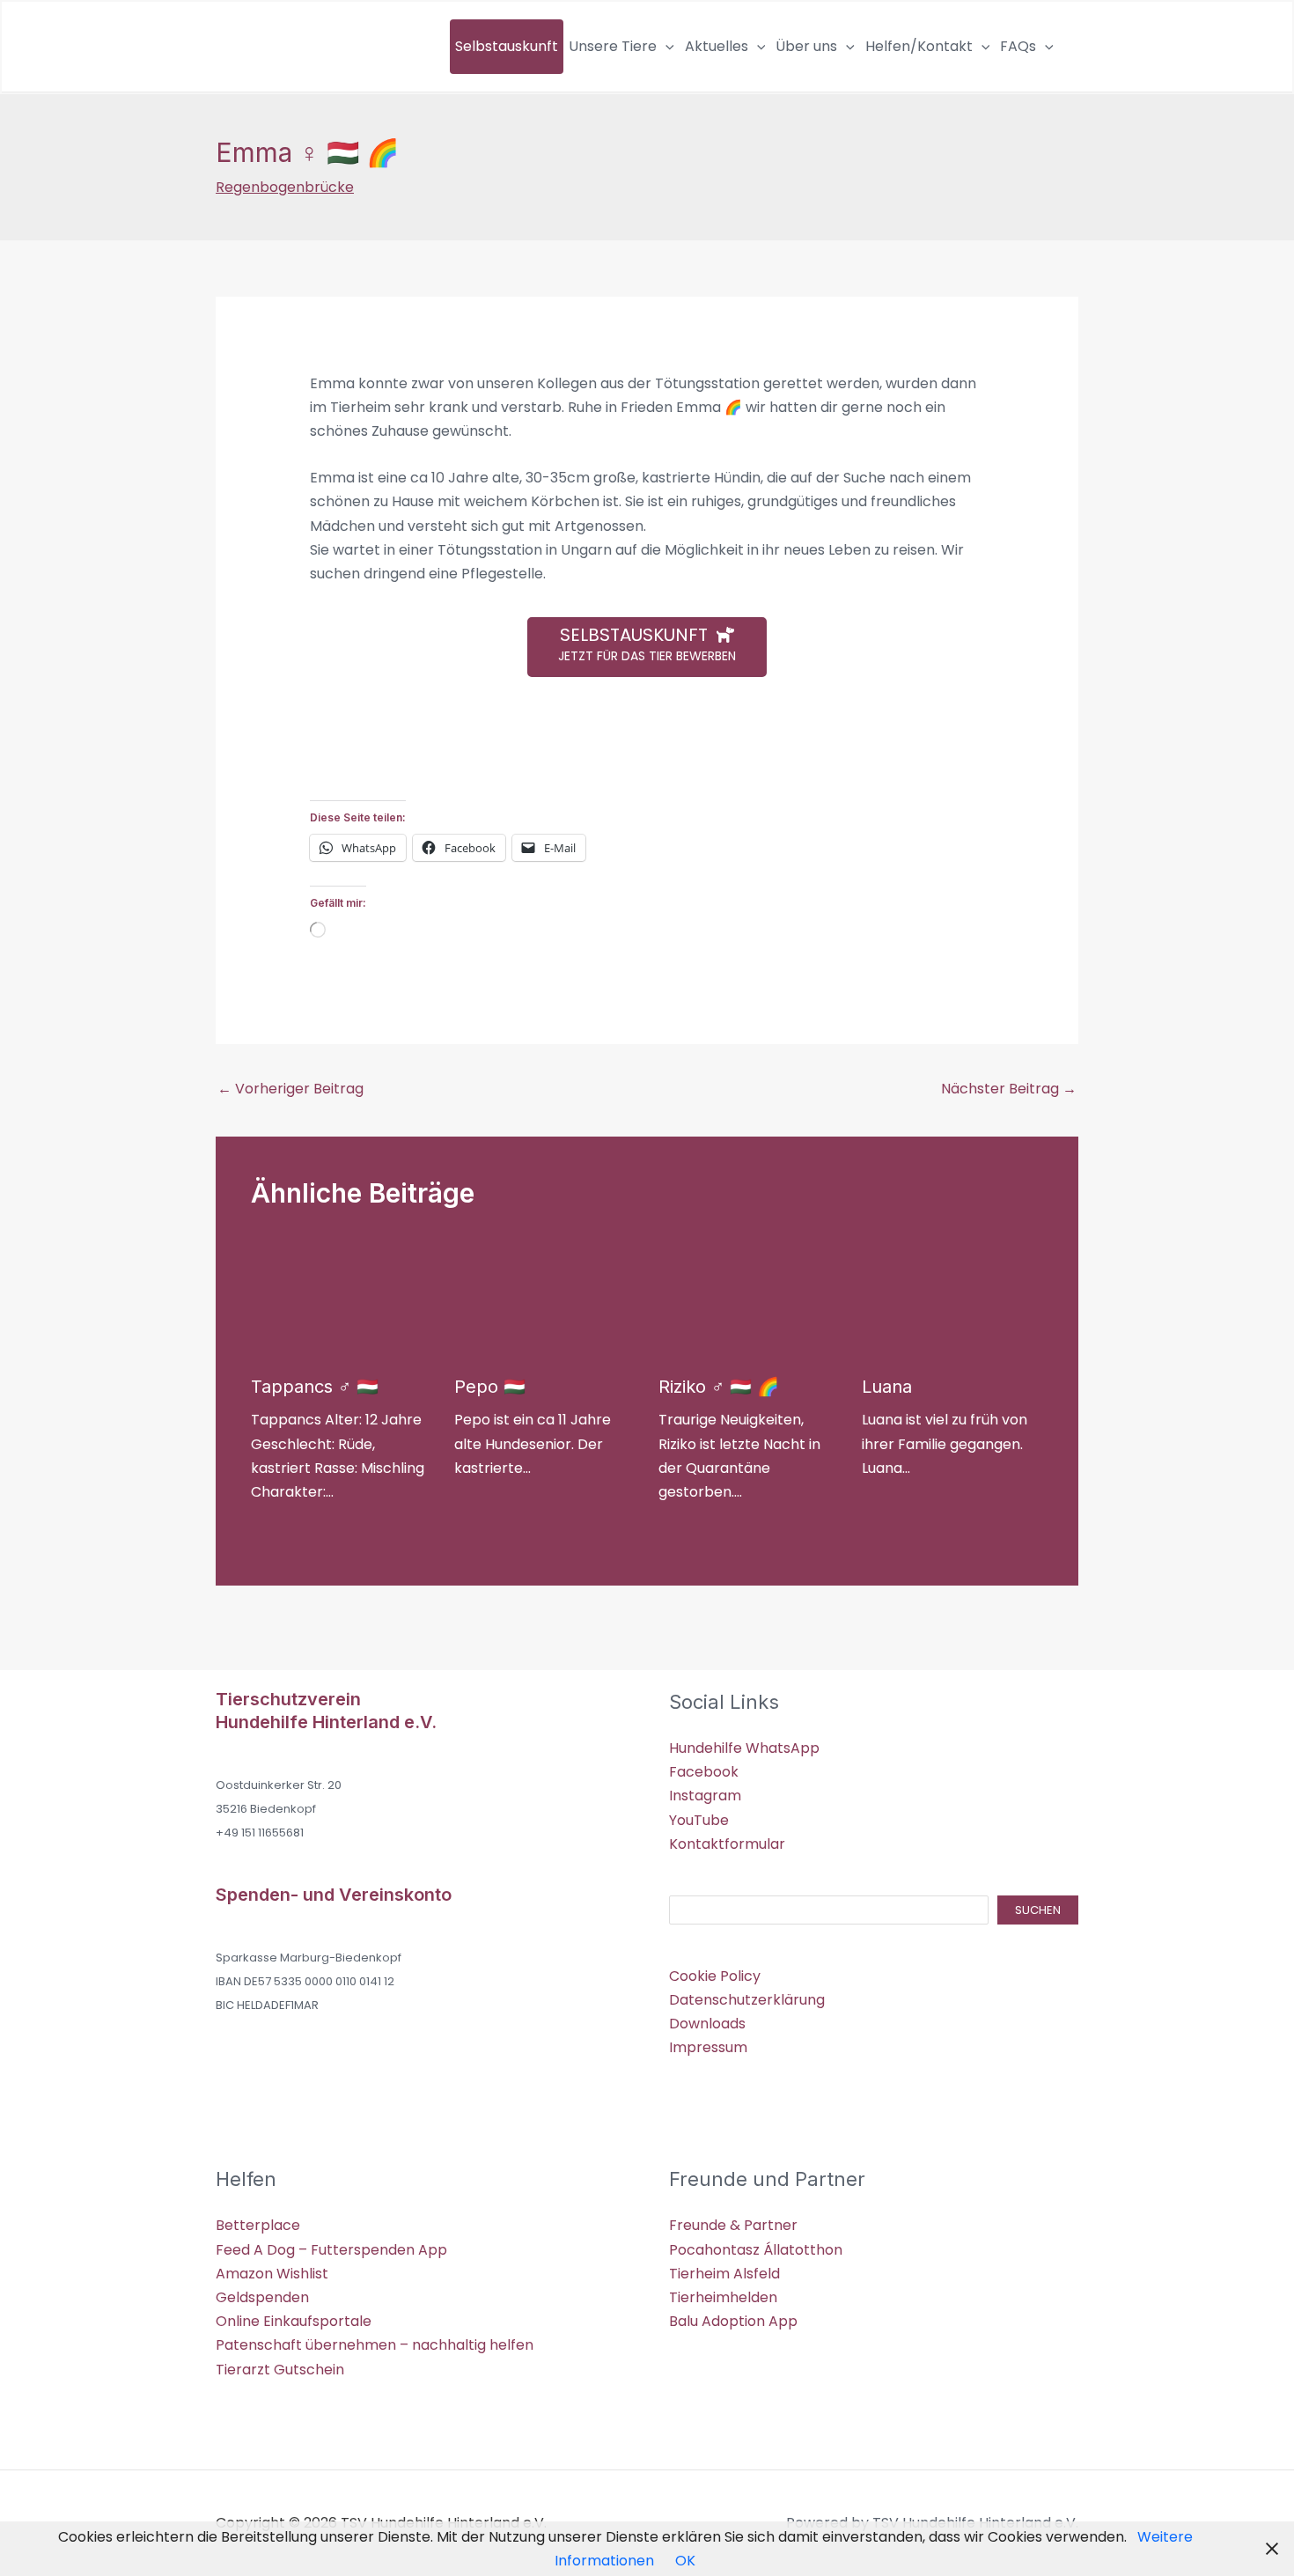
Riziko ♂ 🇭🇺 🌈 (719, 1387)
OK (685, 2561)
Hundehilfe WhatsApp (744, 1748)
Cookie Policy (715, 1976)
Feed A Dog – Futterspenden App (331, 2250)
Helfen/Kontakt (919, 46)
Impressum (708, 2047)
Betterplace (258, 2225)
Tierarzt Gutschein (280, 2370)
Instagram (705, 1796)
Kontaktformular (727, 1844)
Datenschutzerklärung (747, 2000)
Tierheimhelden (723, 2297)
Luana (887, 1387)
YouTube (699, 1820)
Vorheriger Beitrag (290, 1089)
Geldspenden (262, 2297)
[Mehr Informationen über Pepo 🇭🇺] (520, 1297)
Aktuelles (717, 46)
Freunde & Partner (733, 2225)
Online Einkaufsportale (294, 2321)
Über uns (806, 46)
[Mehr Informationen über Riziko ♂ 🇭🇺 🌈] (724, 1297)
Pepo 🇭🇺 (490, 1387)
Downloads (707, 2024)
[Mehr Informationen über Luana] (928, 1297)
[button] (665, 47)
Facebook (704, 1772)
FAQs (1018, 46)
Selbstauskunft (507, 46)
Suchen (1038, 1910)
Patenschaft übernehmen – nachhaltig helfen (375, 2345)
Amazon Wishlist (272, 2274)
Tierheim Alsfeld (724, 2274)
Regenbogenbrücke (285, 187)
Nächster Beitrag (1009, 1089)
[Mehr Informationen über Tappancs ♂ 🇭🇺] (317, 1297)
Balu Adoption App (733, 2321)
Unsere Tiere (613, 46)
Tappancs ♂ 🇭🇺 (315, 1387)
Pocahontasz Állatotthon (756, 2250)
